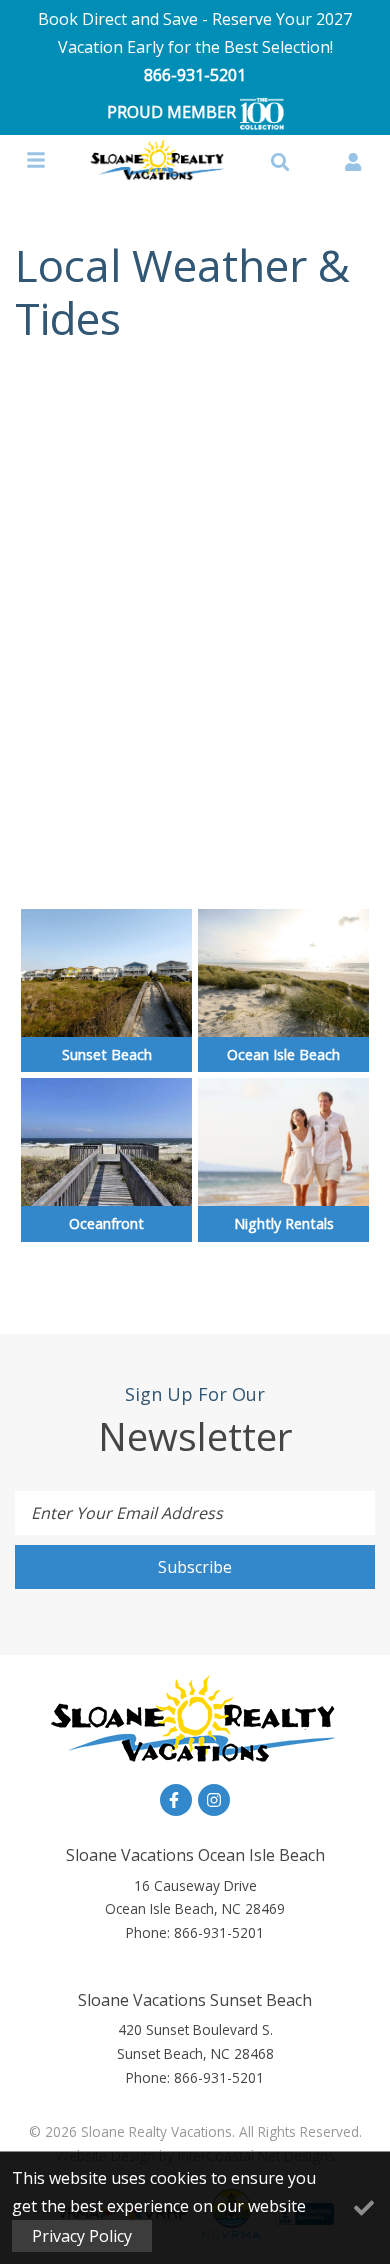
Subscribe (195, 1567)
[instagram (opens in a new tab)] (214, 1800)
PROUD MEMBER (173, 112)
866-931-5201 (195, 75)
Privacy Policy (82, 2236)
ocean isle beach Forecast (195, 863)
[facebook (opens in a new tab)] (176, 1800)
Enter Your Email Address (127, 1513)
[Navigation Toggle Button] (36, 160)
